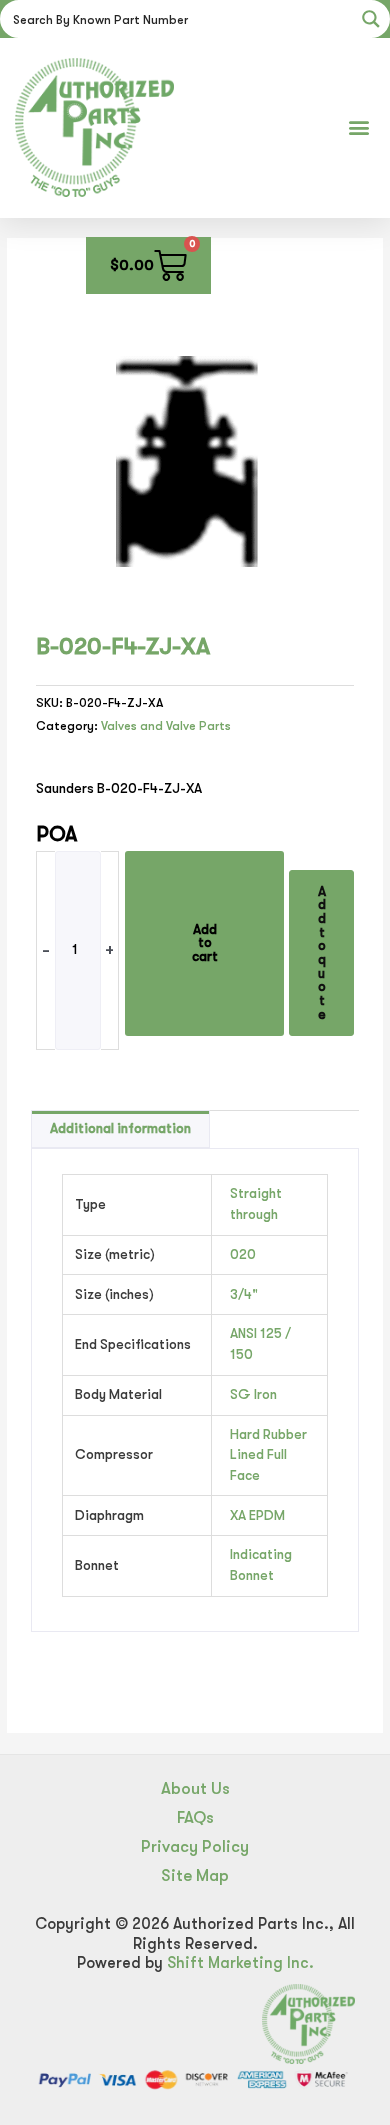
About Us (195, 1788)
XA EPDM (257, 1515)
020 (243, 1254)
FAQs (195, 1817)
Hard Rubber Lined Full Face (268, 1455)
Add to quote (322, 953)
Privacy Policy (195, 1846)
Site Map (195, 1875)
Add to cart (205, 943)
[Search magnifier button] (371, 19)
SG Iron (253, 1394)
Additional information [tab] (120, 1128)
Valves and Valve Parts (166, 726)
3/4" (244, 1294)
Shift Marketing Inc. (240, 1963)
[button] (358, 127)
